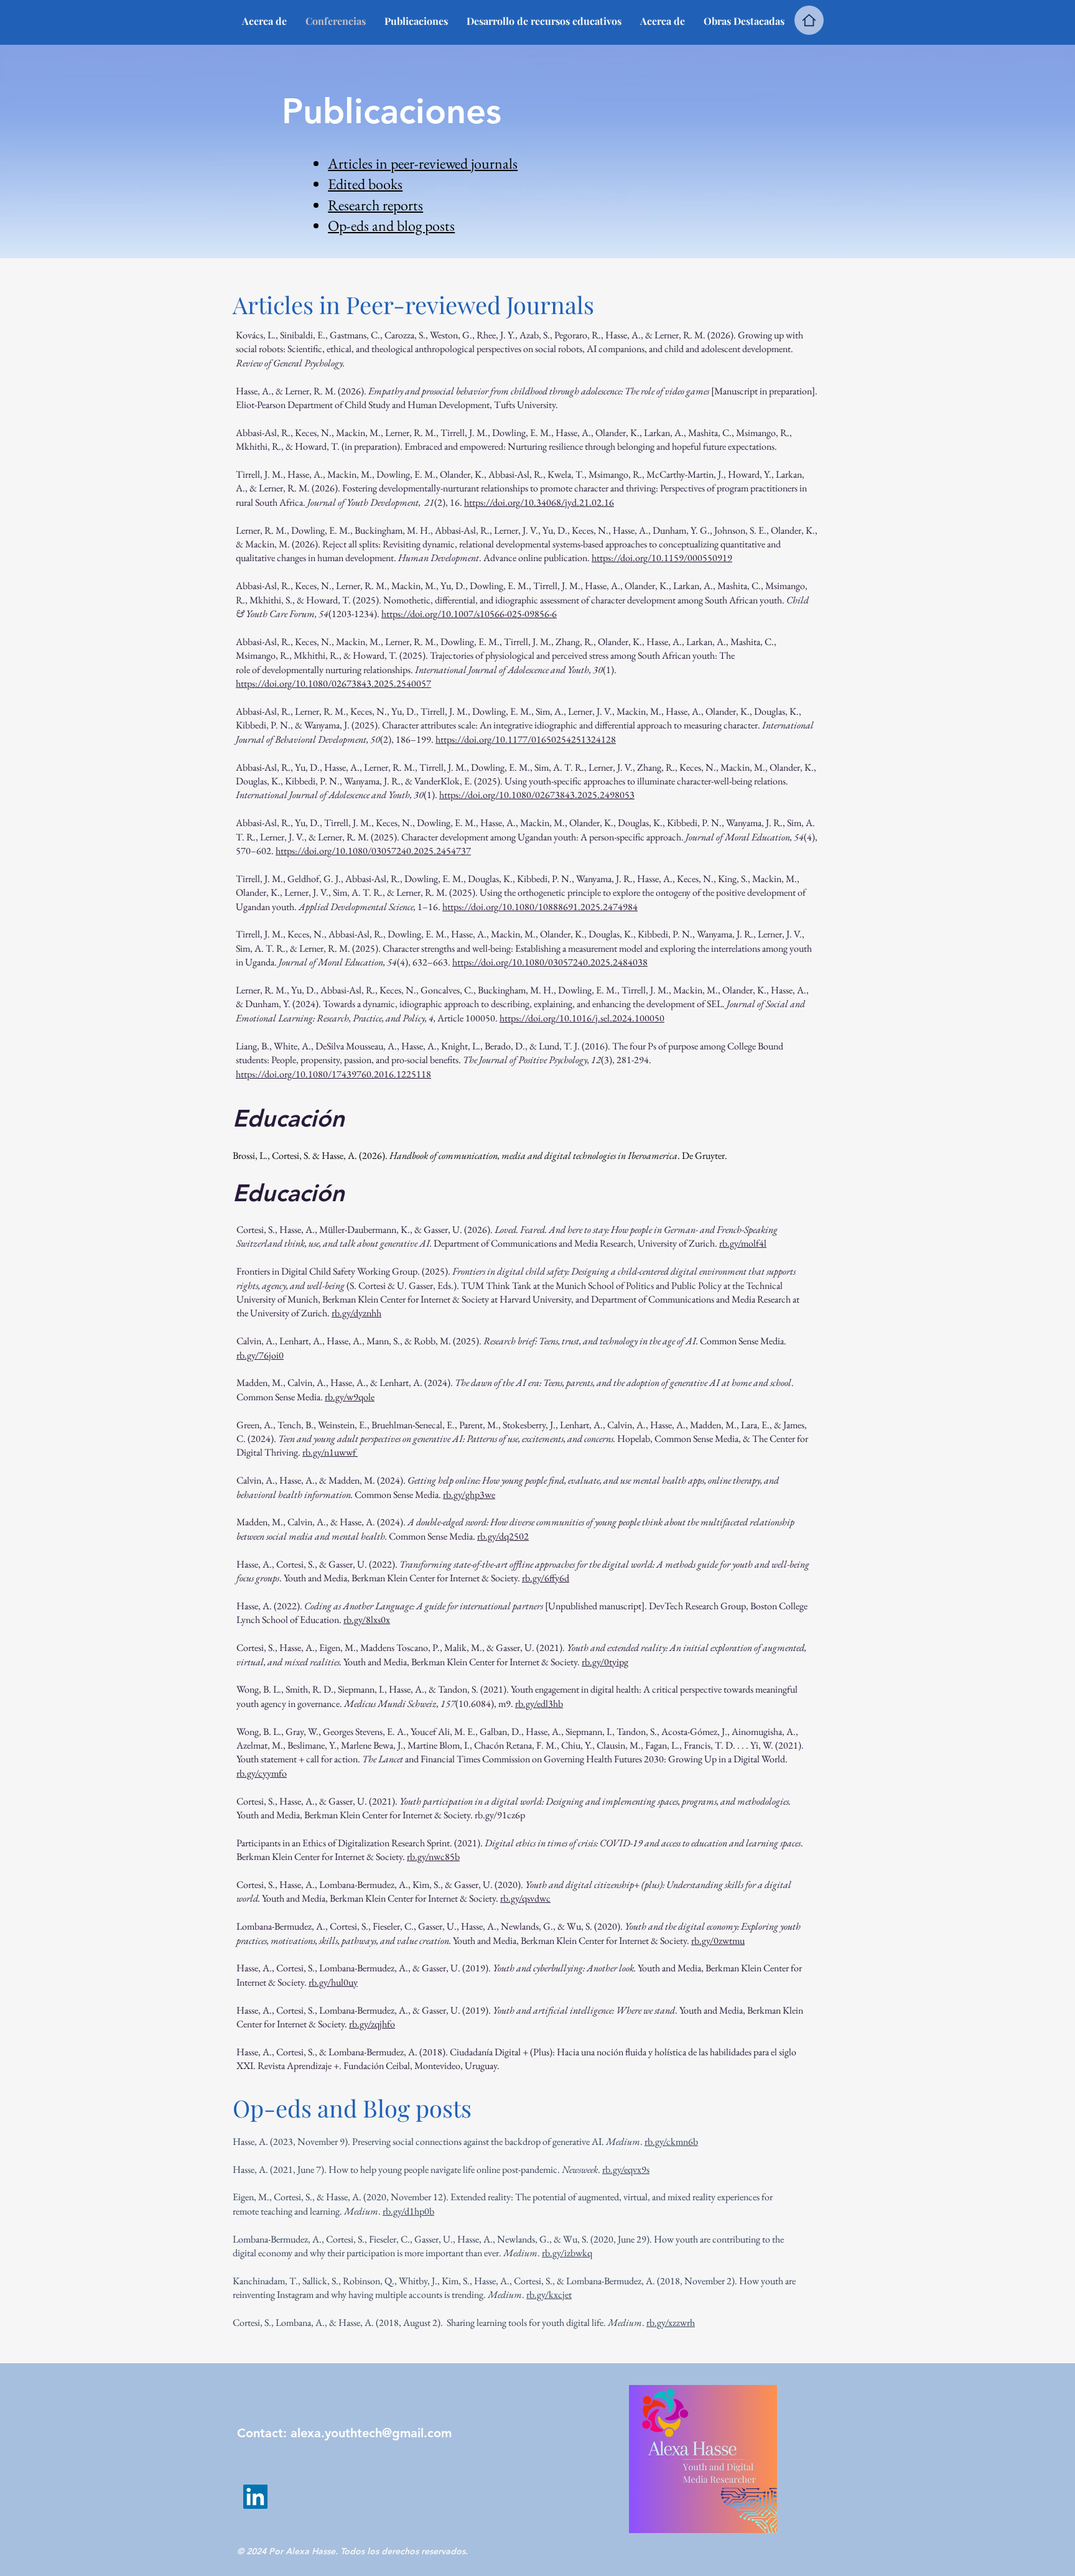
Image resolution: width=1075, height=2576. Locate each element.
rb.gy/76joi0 (260, 1355)
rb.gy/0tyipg (605, 1662)
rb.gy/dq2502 (503, 1536)
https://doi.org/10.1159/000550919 (662, 558)
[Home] (809, 20)
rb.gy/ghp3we (469, 1495)
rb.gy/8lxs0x (367, 1620)
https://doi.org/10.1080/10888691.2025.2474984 (540, 907)
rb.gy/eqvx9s (626, 2169)
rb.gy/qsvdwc (525, 1898)
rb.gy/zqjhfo (372, 2024)
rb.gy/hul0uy (333, 1982)
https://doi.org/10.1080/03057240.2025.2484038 (550, 962)
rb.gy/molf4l (743, 1243)
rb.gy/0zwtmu (718, 1941)
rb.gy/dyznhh (356, 1313)
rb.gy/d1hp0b (408, 2211)
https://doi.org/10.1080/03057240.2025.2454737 (373, 851)
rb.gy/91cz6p (500, 1815)
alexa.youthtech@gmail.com (371, 2433)
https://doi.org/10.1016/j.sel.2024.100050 (582, 1018)
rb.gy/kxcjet (549, 2295)
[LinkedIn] (255, 2497)
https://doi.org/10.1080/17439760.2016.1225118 (333, 1074)
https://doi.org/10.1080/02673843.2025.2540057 (333, 683)
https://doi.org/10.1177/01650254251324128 (526, 739)
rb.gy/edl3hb (539, 1704)
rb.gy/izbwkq (567, 2253)
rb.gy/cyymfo (262, 1773)
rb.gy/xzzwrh (671, 2323)
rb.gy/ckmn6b (671, 2141)
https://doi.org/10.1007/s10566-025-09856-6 (469, 614)
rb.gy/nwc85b (433, 1857)
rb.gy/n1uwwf (329, 1452)
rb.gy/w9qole (350, 1397)
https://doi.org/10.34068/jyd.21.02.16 (539, 502)
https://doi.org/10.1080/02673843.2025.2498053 (537, 795)
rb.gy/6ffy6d (546, 1578)
